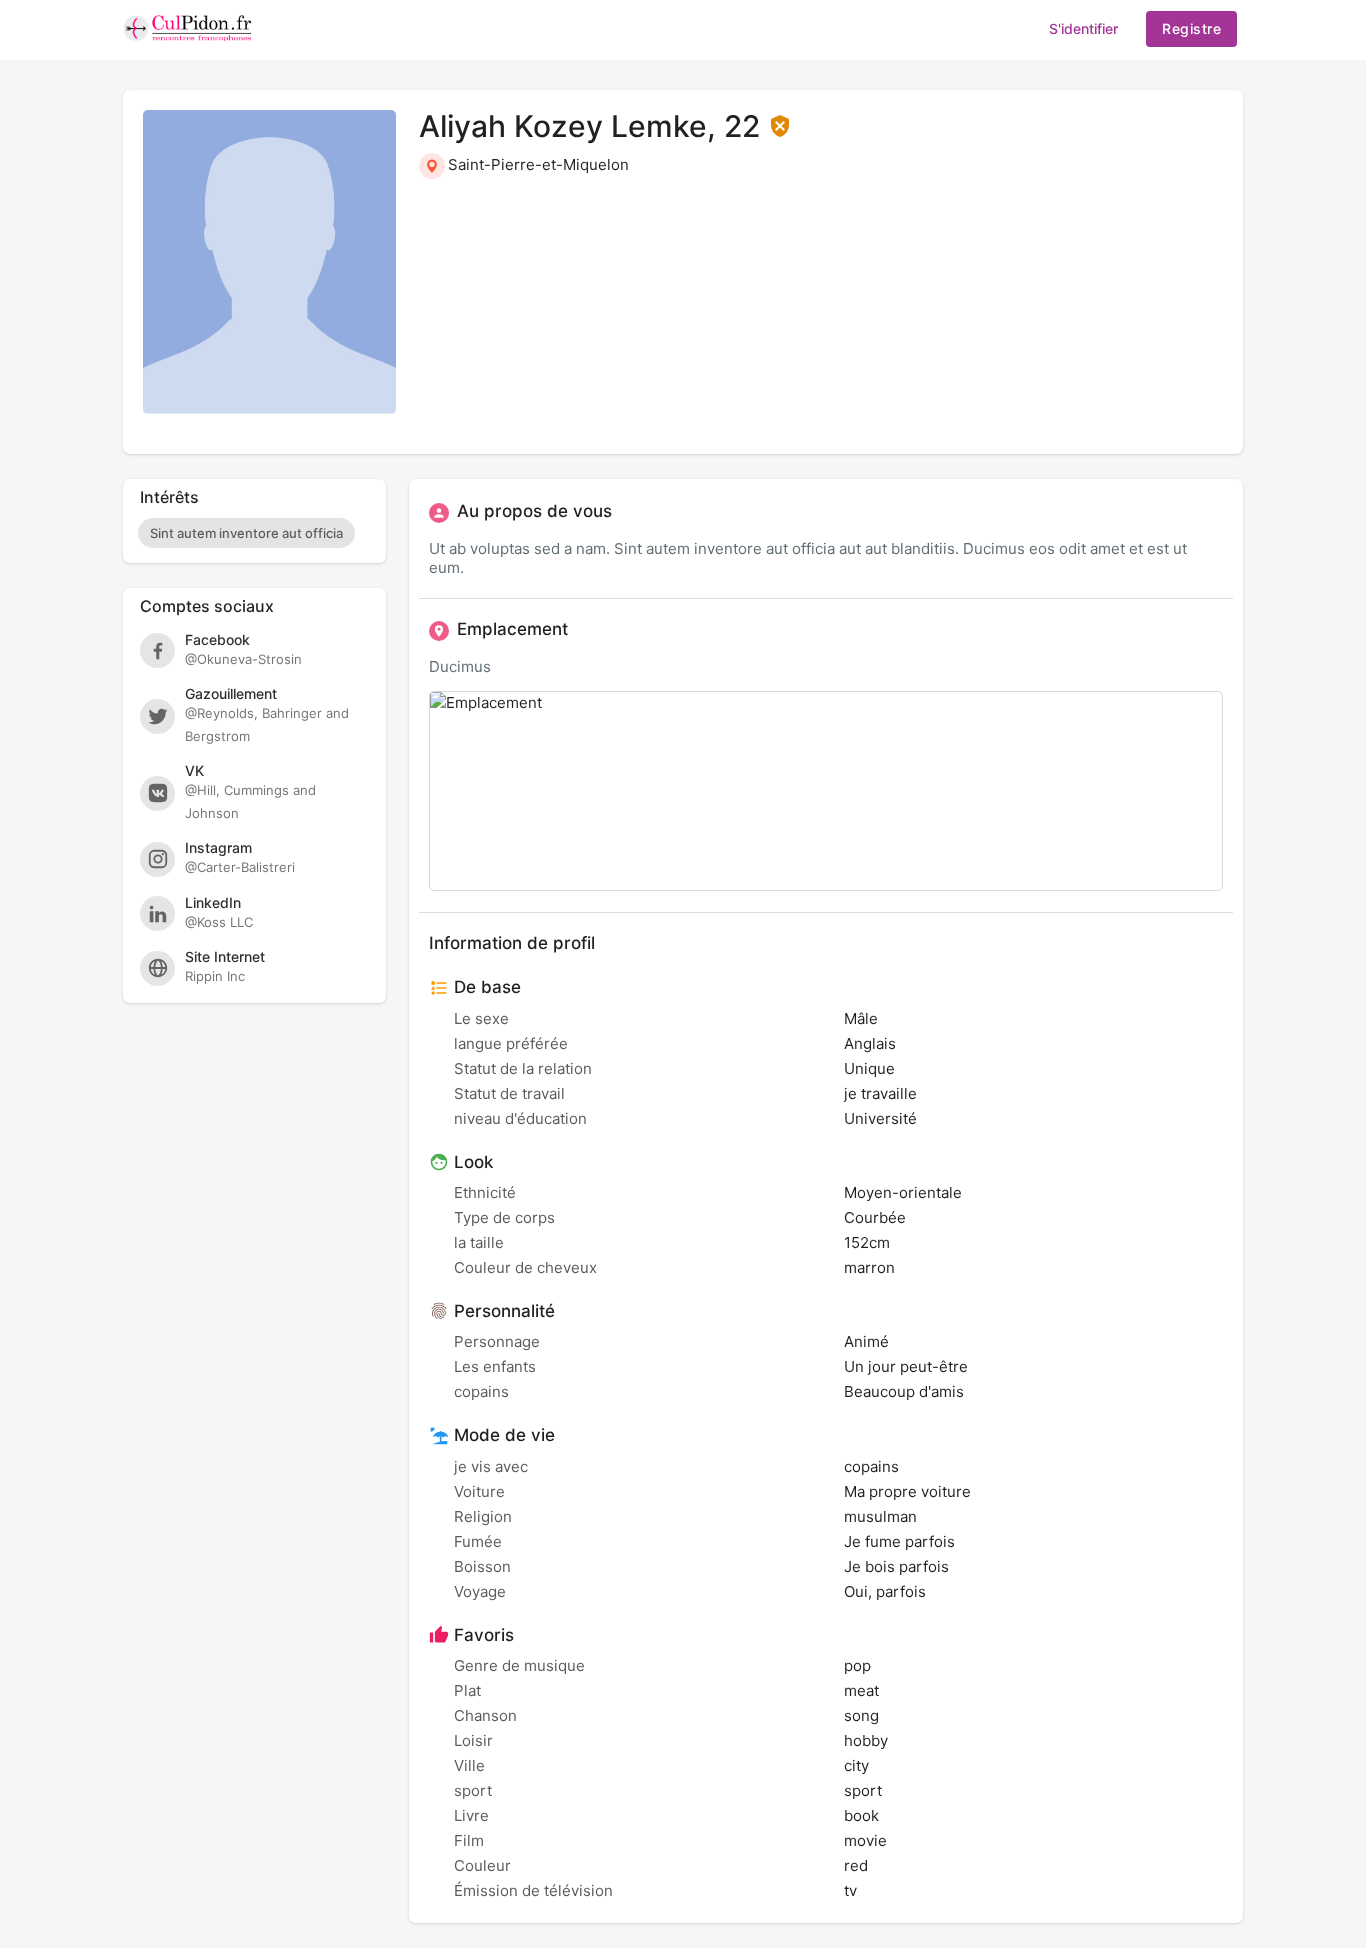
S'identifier (1083, 28)
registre (1191, 28)
